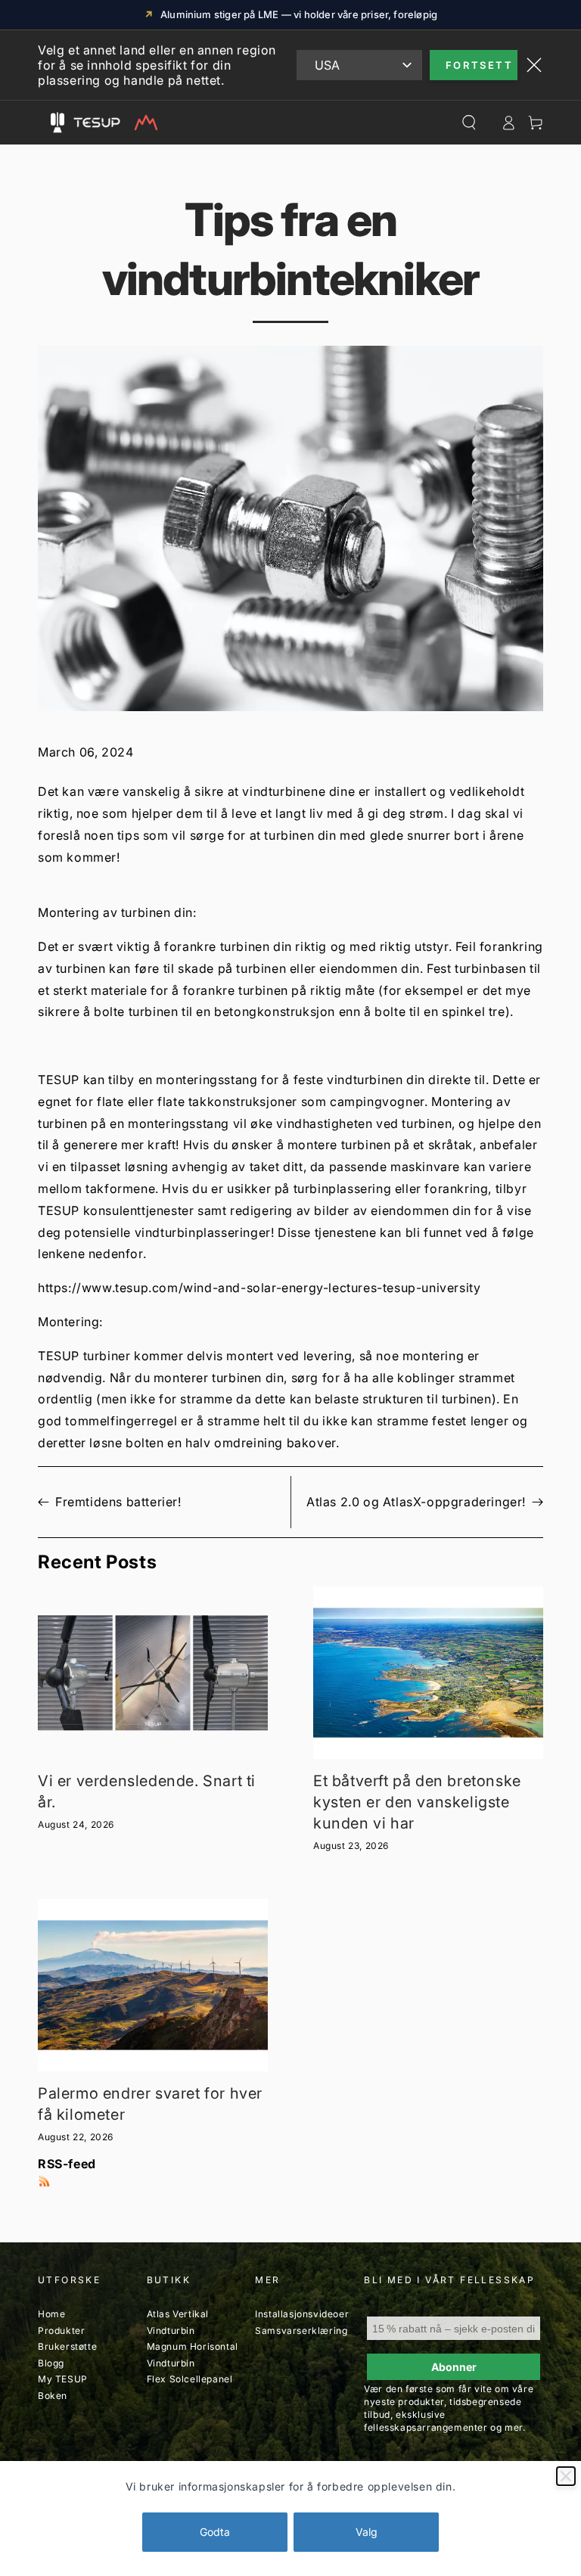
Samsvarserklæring (301, 2331)
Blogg (51, 2363)
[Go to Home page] (113, 123)
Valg (367, 2532)
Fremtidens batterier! (118, 1502)
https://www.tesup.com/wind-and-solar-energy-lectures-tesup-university (259, 1288)
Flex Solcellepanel (190, 2379)
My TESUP (63, 2379)
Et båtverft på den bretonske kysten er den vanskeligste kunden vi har (417, 1802)
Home (51, 2314)
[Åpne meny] (57, 123)
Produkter (61, 2331)
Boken (53, 2396)
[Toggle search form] (469, 123)
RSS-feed (67, 2164)
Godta (215, 2532)
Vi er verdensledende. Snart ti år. (147, 1791)
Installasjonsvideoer (302, 2314)
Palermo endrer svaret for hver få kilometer (150, 2104)
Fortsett (480, 65)
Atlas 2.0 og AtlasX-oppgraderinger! (416, 1502)
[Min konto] (508, 123)
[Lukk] (566, 2476)
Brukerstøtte (67, 2346)
